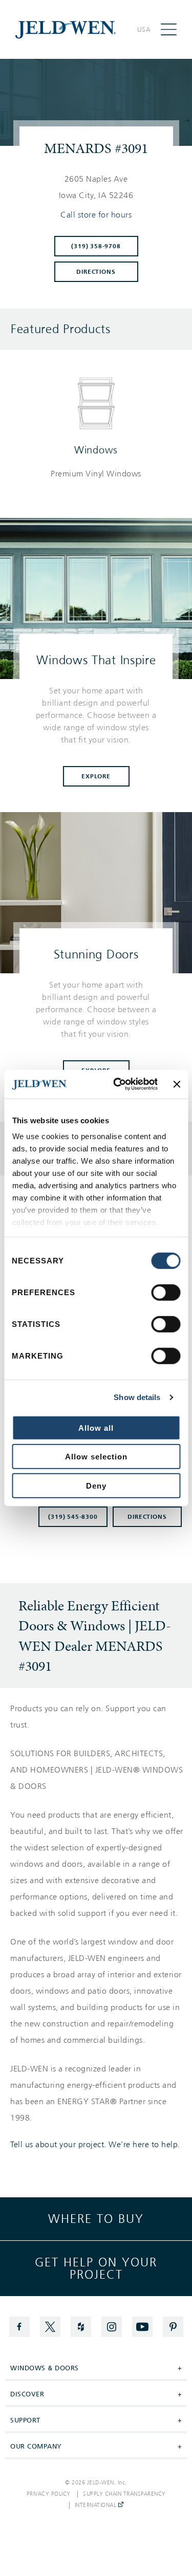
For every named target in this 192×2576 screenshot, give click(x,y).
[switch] (166, 1292)
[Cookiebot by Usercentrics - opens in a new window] (118, 1084)
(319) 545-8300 (73, 1517)
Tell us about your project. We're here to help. (95, 2145)
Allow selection (96, 1457)
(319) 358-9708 (96, 246)
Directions (96, 272)
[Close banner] (177, 1084)
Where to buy (96, 2219)
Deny (96, 1485)
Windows (96, 450)
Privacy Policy (49, 2494)
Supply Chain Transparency (124, 2494)
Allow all (96, 1427)
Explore (96, 776)
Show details (137, 1397)
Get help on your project (96, 2268)
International (97, 2505)
